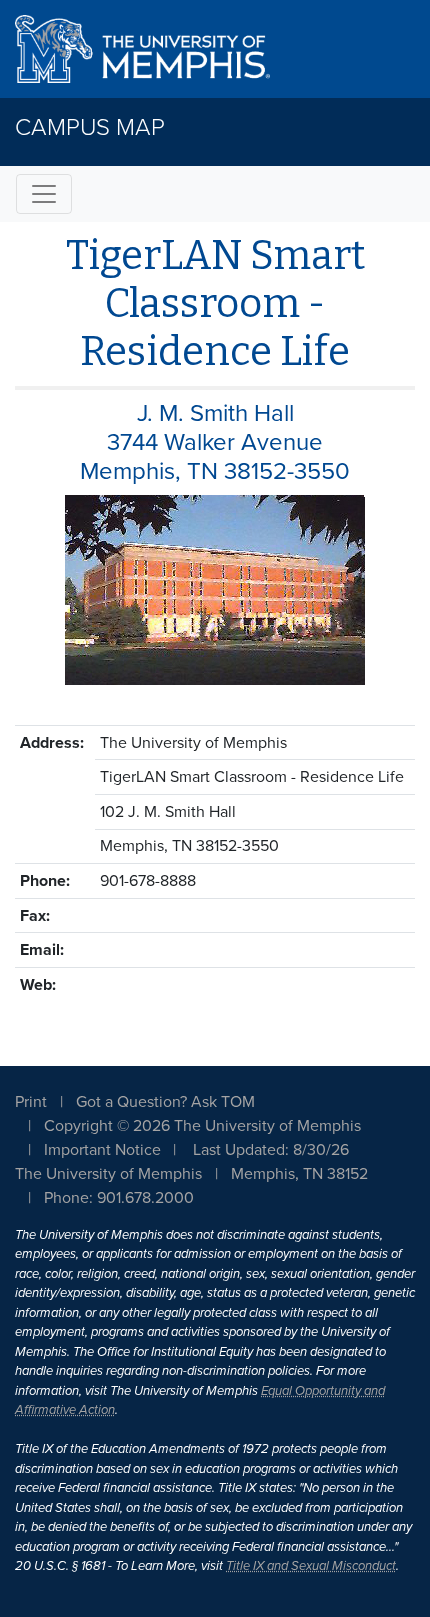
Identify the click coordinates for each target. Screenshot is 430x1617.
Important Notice (102, 1150)
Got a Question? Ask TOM (165, 1102)
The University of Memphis (108, 1174)
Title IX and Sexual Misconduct (311, 1566)
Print (31, 1102)
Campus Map (90, 127)
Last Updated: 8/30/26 (271, 1150)
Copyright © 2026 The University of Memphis (202, 1126)
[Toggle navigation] (44, 194)
